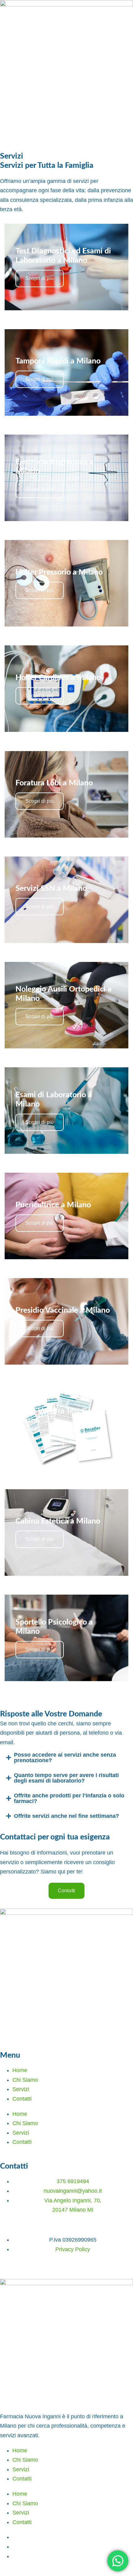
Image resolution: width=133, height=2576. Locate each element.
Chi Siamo (25, 2080)
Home (20, 2070)
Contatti (22, 2099)
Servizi (21, 2089)
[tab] (66, 1758)
